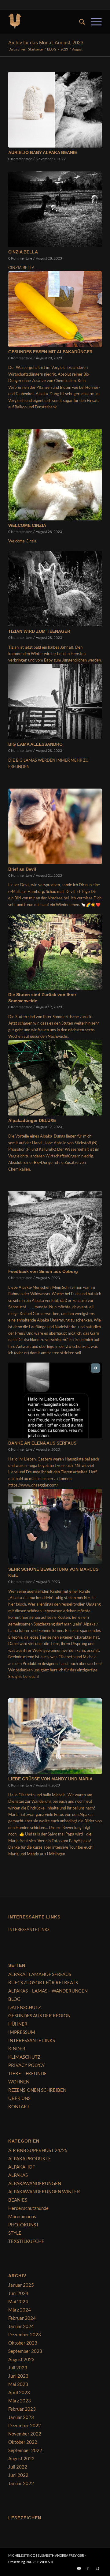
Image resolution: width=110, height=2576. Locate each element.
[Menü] (93, 22)
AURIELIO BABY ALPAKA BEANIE (43, 152)
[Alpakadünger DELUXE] (55, 1078)
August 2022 (21, 2458)
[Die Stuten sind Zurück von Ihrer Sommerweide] (55, 952)
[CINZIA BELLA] (55, 209)
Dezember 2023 (25, 2334)
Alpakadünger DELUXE (32, 1120)
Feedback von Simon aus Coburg (43, 1271)
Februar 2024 (22, 2318)
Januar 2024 (21, 2326)
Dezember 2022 (25, 2425)
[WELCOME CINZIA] (55, 475)
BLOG (14, 1999)
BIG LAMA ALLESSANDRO (35, 744)
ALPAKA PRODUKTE (30, 2158)
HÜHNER (18, 2024)
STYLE (15, 2233)
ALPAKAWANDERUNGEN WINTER (44, 2192)
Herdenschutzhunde (28, 2208)
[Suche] (79, 22)
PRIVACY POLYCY (26, 2065)
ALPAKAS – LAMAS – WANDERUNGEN (48, 1991)
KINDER (17, 2049)
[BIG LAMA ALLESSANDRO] (55, 701)
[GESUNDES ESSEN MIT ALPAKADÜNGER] (55, 309)
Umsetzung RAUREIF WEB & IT (31, 2562)
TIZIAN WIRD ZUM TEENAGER (39, 631)
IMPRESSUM (22, 2032)
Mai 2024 (18, 2301)
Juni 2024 (18, 2293)
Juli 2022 (18, 2467)
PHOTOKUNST (24, 2225)
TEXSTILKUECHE (26, 2241)
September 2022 (25, 2450)
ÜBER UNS (19, 2098)
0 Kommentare (20, 159)
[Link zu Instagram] (97, 2568)
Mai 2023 (18, 2384)
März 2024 (20, 2310)
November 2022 (25, 2434)
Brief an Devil (22, 869)
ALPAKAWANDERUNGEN (35, 2183)
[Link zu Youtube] (79, 2568)
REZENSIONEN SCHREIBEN (37, 2090)
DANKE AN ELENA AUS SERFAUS (42, 1443)
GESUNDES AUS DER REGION (39, 2015)
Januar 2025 (21, 2285)
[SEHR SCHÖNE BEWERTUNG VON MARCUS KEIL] (55, 1526)
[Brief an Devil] (55, 826)
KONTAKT (19, 2106)
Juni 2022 (18, 2475)
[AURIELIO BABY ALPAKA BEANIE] (55, 110)
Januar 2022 (21, 2483)
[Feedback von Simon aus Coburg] (55, 1229)
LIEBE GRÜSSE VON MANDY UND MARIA (50, 1779)
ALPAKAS (18, 2175)
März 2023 (20, 2401)
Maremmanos (22, 2216)
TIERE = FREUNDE (28, 2073)
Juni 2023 (18, 2376)
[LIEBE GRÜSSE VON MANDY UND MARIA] (55, 1736)
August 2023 (21, 2359)
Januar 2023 (21, 2417)
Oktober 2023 (23, 2343)
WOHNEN (19, 2082)
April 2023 (19, 2392)
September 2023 (25, 2351)
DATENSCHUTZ (25, 2007)
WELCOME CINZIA (27, 525)
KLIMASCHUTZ (24, 2057)
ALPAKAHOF (22, 2167)
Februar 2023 (22, 2409)
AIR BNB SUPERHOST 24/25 (38, 2150)
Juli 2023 (18, 2368)
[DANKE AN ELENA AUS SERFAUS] (55, 1400)
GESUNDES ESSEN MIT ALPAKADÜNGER (50, 352)
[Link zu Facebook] (88, 2568)
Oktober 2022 (23, 2442)
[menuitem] (79, 22)
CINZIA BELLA (23, 252)
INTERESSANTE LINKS (29, 1929)
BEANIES (18, 2200)
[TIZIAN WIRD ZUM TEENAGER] (55, 589)
